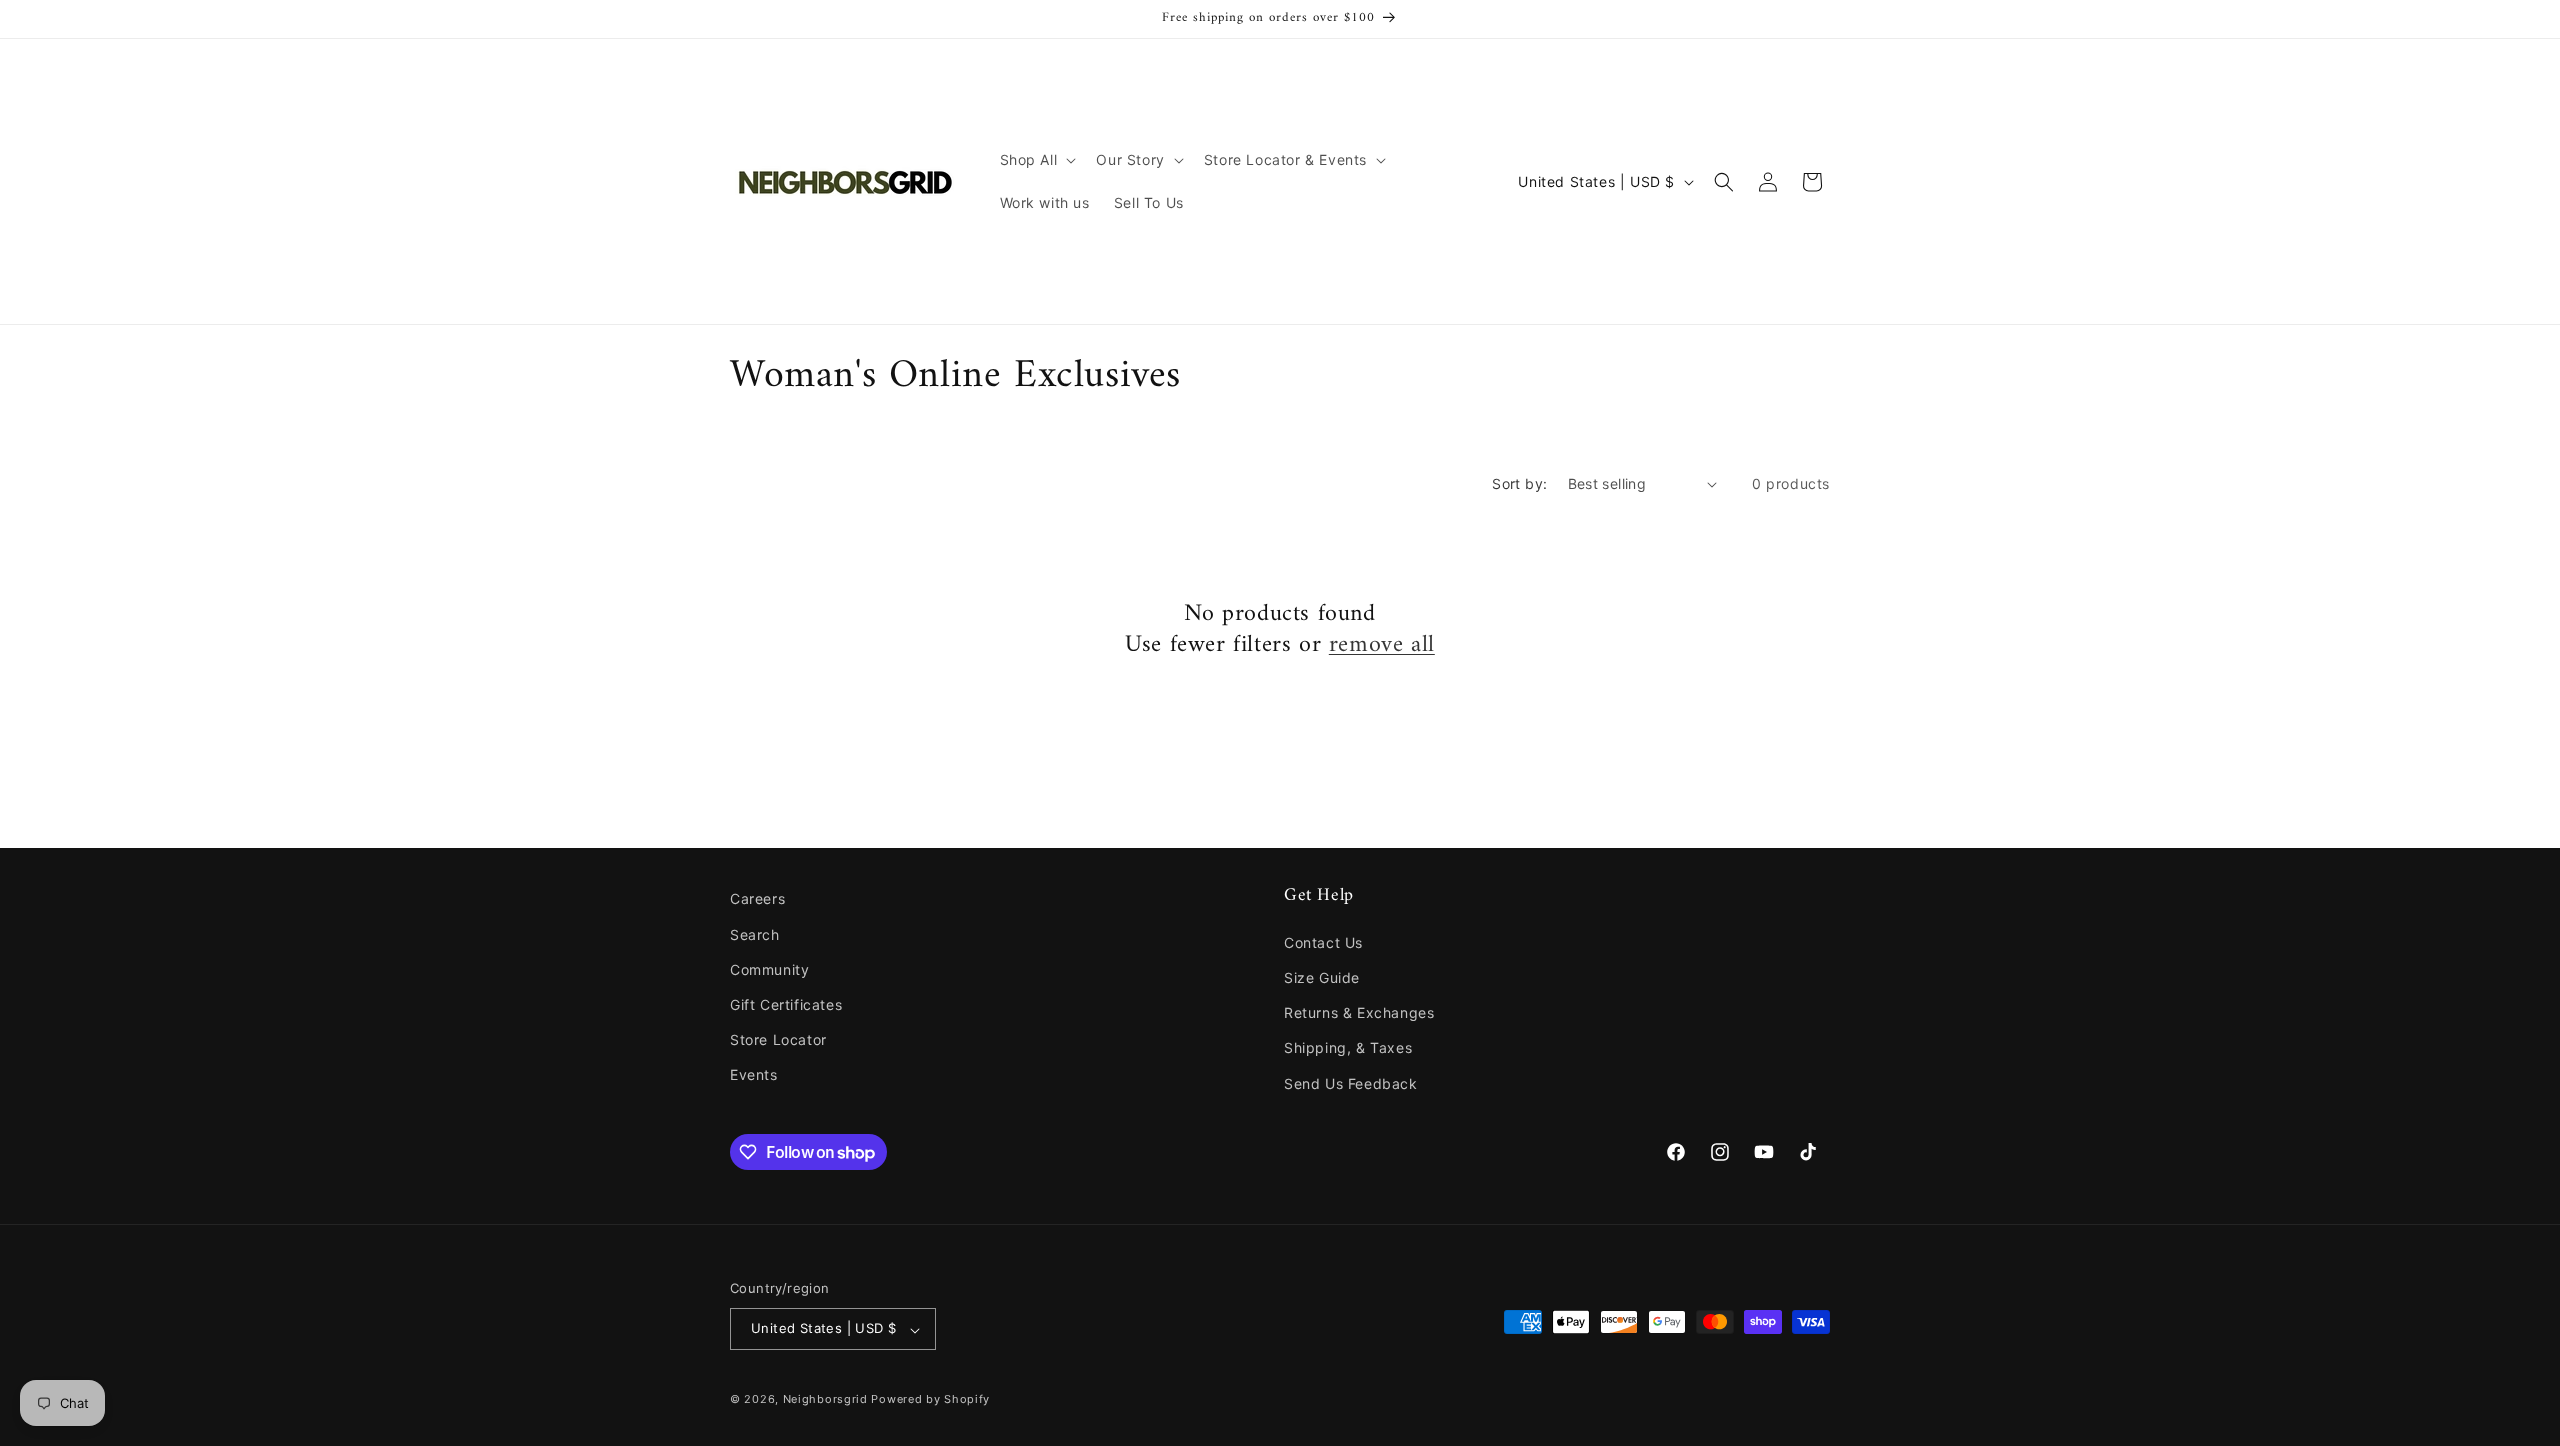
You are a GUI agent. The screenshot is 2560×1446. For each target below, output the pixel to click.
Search (755, 933)
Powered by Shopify (930, 1400)
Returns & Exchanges (1359, 1012)
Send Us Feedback (1351, 1082)
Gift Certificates (786, 1003)
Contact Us (1323, 941)
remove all (1382, 645)
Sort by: (1519, 483)
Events (754, 1074)
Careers (757, 898)
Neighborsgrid (825, 1400)
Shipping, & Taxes (1348, 1047)
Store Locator (778, 1039)
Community (769, 968)
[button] (1036, 160)
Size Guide (1322, 976)
